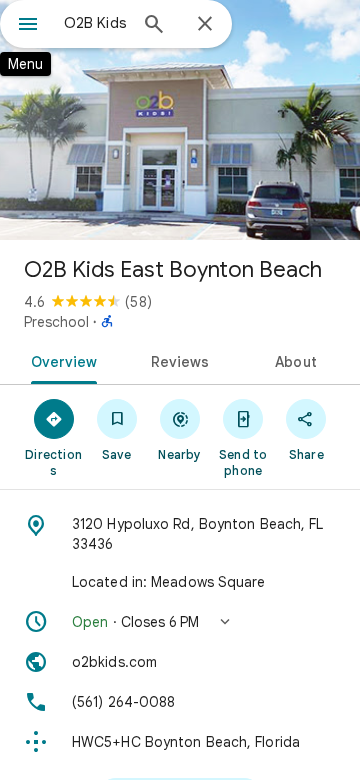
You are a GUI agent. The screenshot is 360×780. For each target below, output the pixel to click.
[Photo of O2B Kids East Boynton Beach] (180, 120)
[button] (180, 622)
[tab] (59, 360)
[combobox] (95, 23)
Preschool (56, 322)
